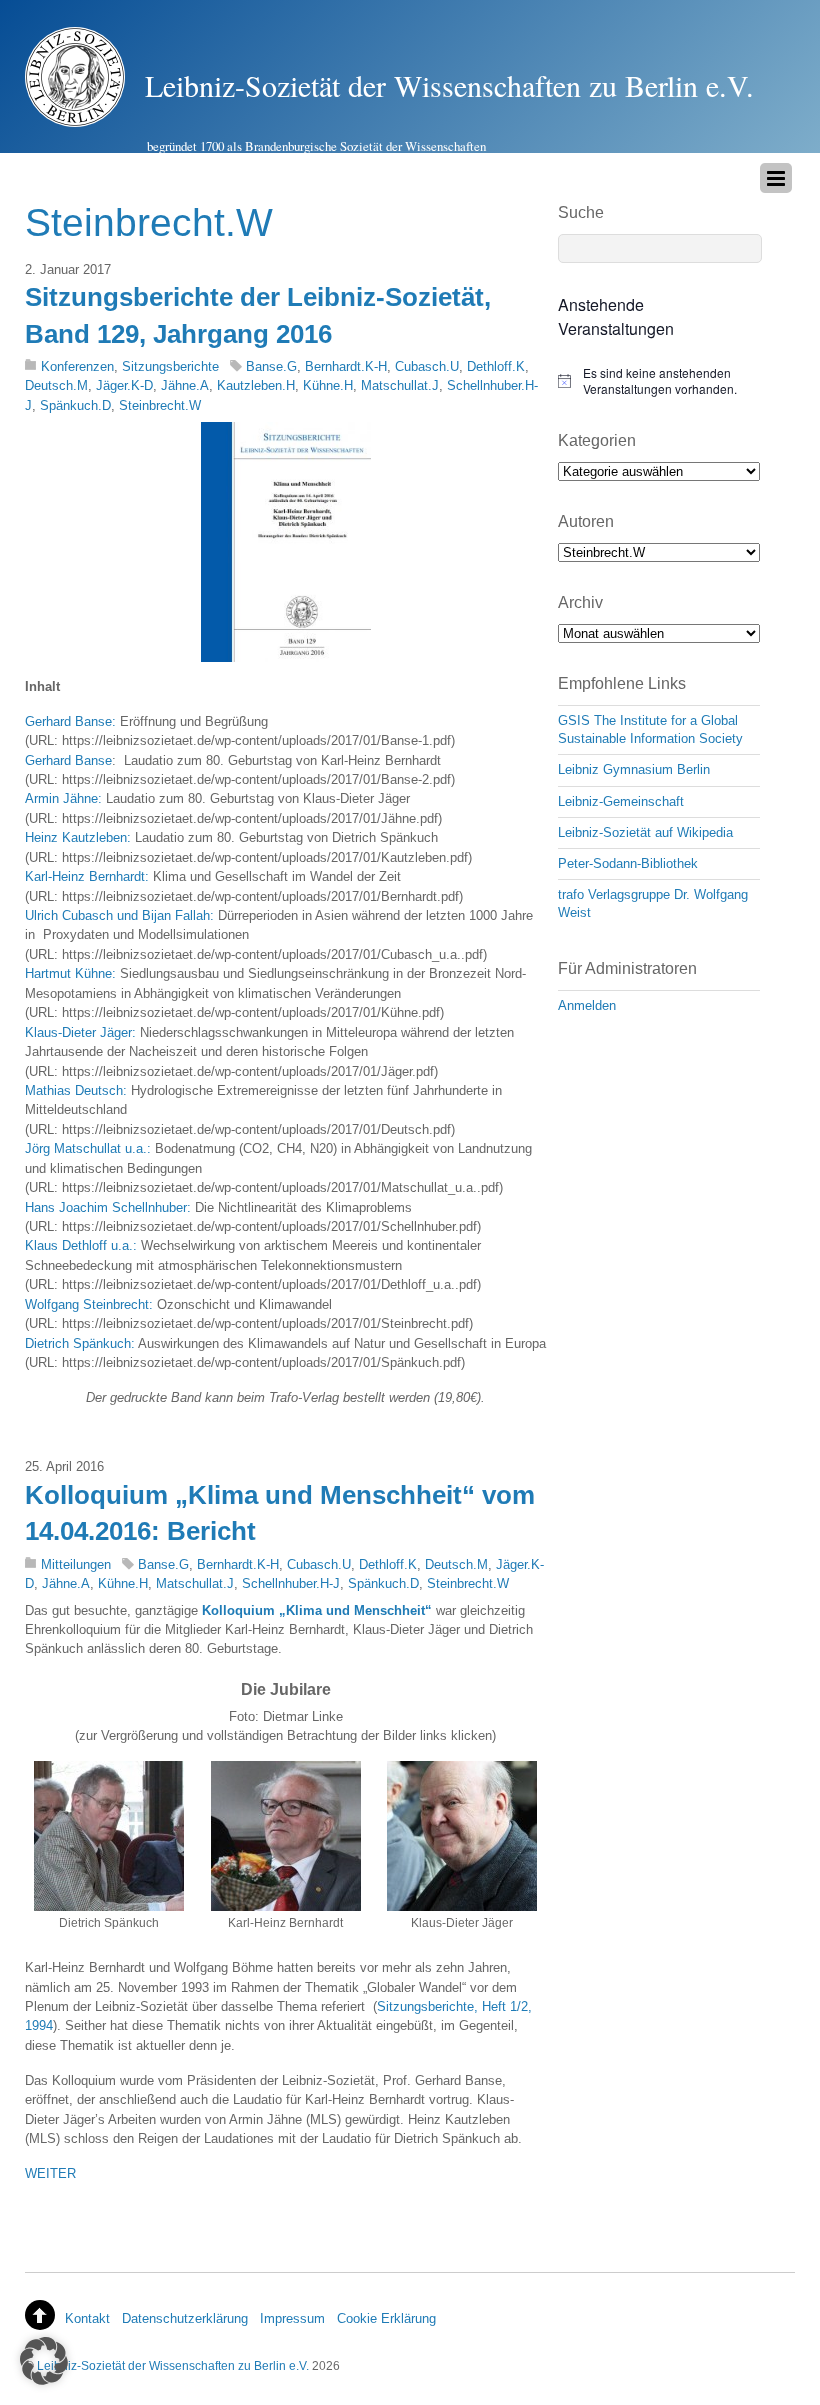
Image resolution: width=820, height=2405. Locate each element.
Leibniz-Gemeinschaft (621, 801)
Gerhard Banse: (72, 721)
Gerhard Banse (68, 760)
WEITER (50, 2173)
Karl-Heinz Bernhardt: (87, 876)
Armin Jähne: (65, 798)
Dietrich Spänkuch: (80, 1343)
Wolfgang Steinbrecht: (89, 1304)
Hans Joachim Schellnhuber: (108, 1207)
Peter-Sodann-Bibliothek (628, 863)
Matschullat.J (400, 385)
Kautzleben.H (256, 385)
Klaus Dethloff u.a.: (81, 1245)
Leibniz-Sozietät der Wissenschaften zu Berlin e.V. (173, 2365)
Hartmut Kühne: (70, 973)
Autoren (586, 521)
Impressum (292, 2318)
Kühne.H (328, 385)
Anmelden (587, 1005)
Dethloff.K (496, 366)
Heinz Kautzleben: (78, 837)
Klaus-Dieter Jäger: (80, 1032)
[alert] (659, 381)
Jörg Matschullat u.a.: (88, 1148)
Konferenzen (77, 366)
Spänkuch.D (75, 405)
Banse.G (271, 366)
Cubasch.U (427, 366)
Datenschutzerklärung (185, 2318)
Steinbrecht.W (160, 405)
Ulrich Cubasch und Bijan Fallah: (119, 915)
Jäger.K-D (124, 385)
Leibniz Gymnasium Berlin (634, 769)
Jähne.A (185, 385)
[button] (44, 2361)
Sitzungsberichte (170, 366)
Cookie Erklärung (386, 2318)
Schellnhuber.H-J (291, 1583)
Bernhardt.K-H (346, 366)
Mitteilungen (76, 1564)
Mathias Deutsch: (76, 1090)
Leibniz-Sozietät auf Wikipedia (645, 832)
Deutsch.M (56, 385)
